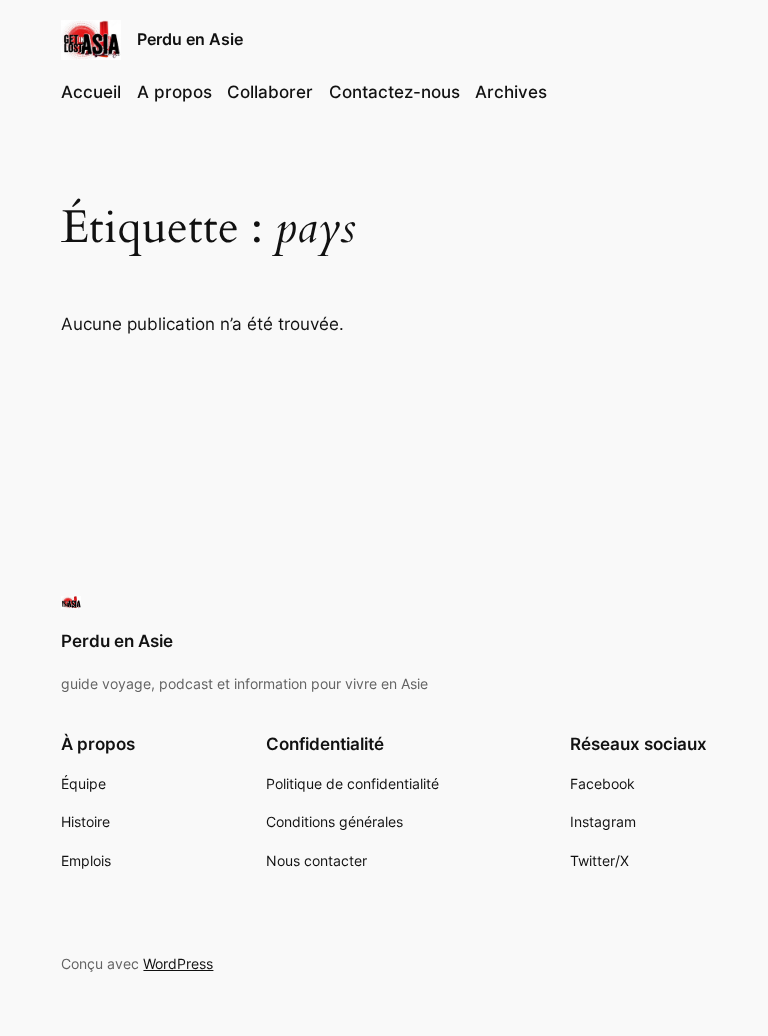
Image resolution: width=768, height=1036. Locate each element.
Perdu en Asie (190, 39)
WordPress (178, 963)
